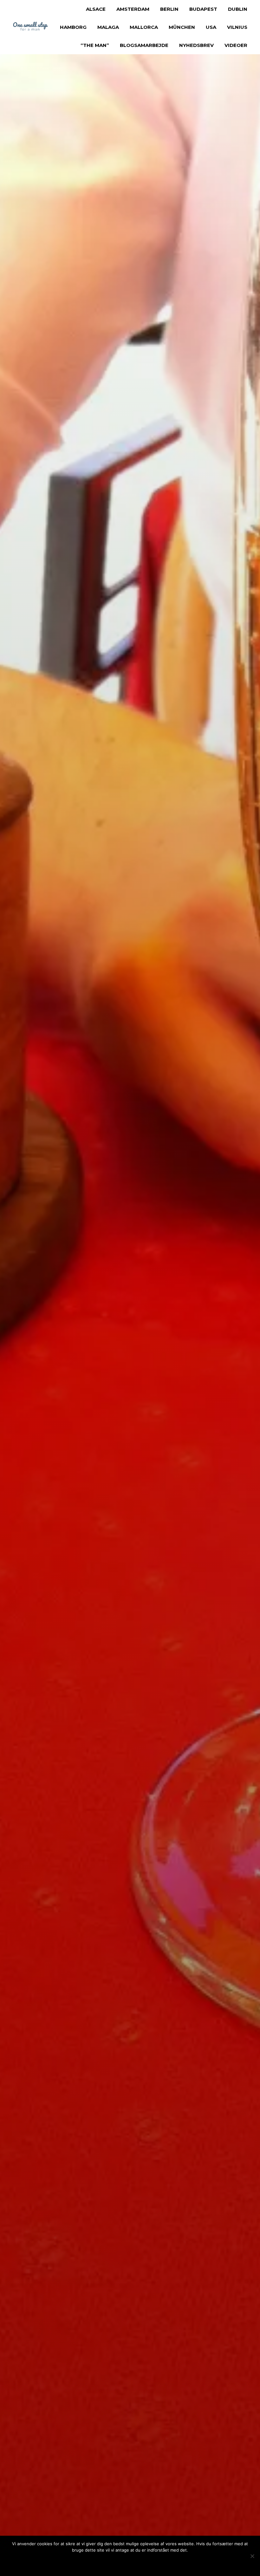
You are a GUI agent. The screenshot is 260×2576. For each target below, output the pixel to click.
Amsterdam (133, 9)
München (182, 27)
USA (211, 27)
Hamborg (73, 27)
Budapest (203, 9)
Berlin (169, 9)
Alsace (96, 9)
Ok (103, 2563)
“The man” (95, 45)
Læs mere (144, 2563)
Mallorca (144, 27)
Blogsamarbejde (144, 45)
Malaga (108, 27)
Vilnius (237, 27)
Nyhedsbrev (196, 45)
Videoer (236, 45)
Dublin (238, 9)
